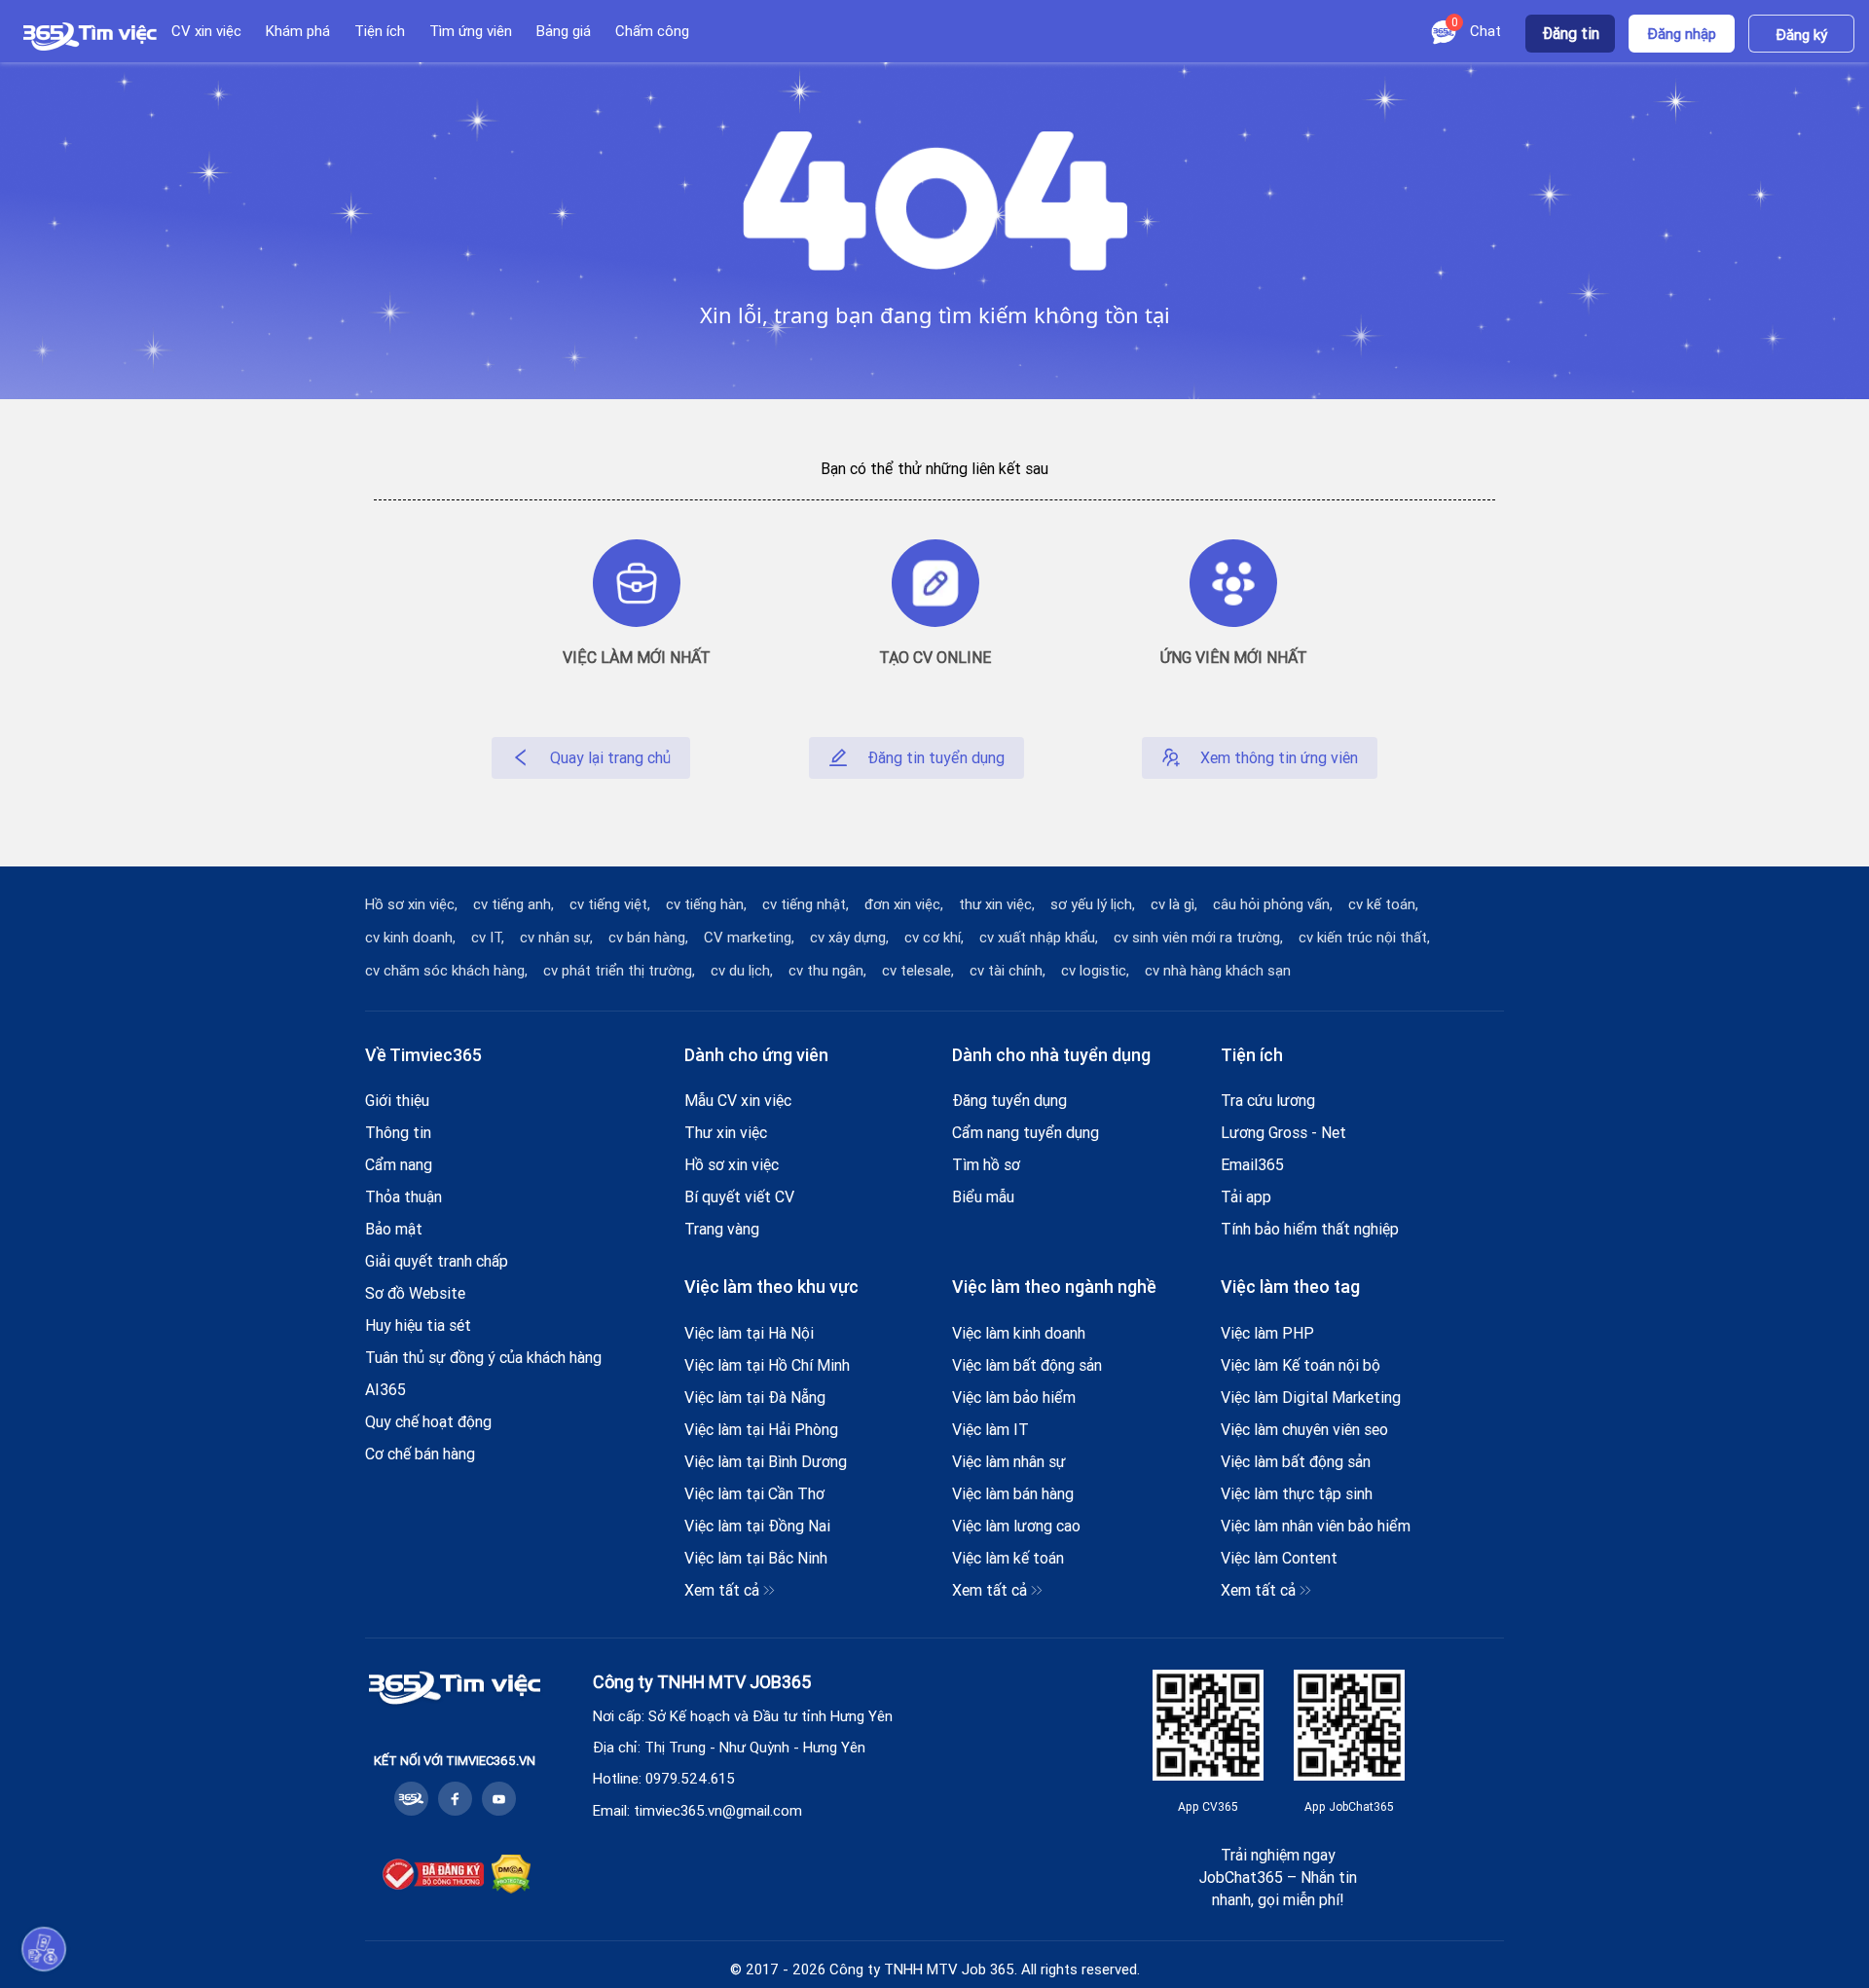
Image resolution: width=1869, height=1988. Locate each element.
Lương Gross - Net (1283, 1132)
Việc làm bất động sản (1027, 1365)
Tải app (1246, 1196)
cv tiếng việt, (610, 904)
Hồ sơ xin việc (732, 1164)
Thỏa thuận (403, 1196)
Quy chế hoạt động (428, 1421)
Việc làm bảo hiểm (1014, 1397)
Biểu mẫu (983, 1196)
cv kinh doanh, (410, 938)
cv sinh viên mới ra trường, (1198, 938)
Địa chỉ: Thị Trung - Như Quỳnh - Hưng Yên (729, 1747)
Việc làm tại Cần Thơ (754, 1493)
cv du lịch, (742, 971)
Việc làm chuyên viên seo (1304, 1429)
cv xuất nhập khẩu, (1039, 938)
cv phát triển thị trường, (619, 971)
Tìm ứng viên (471, 31)
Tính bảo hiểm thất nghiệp (1310, 1229)
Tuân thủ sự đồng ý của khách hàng (483, 1357)
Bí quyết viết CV (739, 1196)
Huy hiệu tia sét (418, 1325)
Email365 (1252, 1164)
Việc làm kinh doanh (1019, 1333)
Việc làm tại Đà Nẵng (755, 1397)
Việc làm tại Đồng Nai (757, 1526)
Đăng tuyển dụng (1009, 1100)
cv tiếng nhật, (806, 904)
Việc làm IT (990, 1429)
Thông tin (398, 1132)
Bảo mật (394, 1229)
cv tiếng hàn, (706, 904)
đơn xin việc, (904, 904)
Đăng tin (1571, 33)
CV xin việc (206, 31)
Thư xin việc (726, 1132)
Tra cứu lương (1268, 1100)
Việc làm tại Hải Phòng (761, 1429)
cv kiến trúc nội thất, (1364, 938)
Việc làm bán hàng (1013, 1493)
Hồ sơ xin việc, (411, 904)
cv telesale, (918, 971)
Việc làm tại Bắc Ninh (756, 1558)
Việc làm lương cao (1016, 1526)
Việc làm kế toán (1008, 1558)
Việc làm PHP (1267, 1333)
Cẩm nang (399, 1164)
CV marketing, (749, 938)
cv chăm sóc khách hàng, (446, 971)
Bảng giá (564, 31)
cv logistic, (1095, 971)
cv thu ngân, (827, 971)
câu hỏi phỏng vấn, (1273, 904)
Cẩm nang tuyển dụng (1026, 1132)
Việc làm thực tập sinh (1297, 1493)
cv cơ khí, (934, 938)
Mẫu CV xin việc (738, 1100)
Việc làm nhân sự (1009, 1461)
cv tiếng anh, (513, 904)
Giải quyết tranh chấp (437, 1261)
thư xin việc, (997, 904)
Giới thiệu (397, 1100)
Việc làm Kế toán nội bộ (1301, 1365)
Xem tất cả (722, 1590)
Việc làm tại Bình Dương (766, 1461)
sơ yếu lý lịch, (1093, 904)
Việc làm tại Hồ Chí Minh (767, 1365)
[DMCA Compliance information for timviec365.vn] (511, 1877)
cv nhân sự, (556, 938)
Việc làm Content (1279, 1558)
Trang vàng (722, 1229)
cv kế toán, (1383, 904)
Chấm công (652, 31)
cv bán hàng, (648, 938)
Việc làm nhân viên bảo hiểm (1316, 1526)
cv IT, (488, 938)
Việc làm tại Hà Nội (749, 1333)
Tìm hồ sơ (986, 1164)
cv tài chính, (1008, 971)
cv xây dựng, (849, 938)
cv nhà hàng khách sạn (1218, 971)
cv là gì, (1174, 904)
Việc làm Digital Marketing (1311, 1397)
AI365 (385, 1389)
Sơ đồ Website (415, 1293)
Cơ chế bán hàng (420, 1454)
